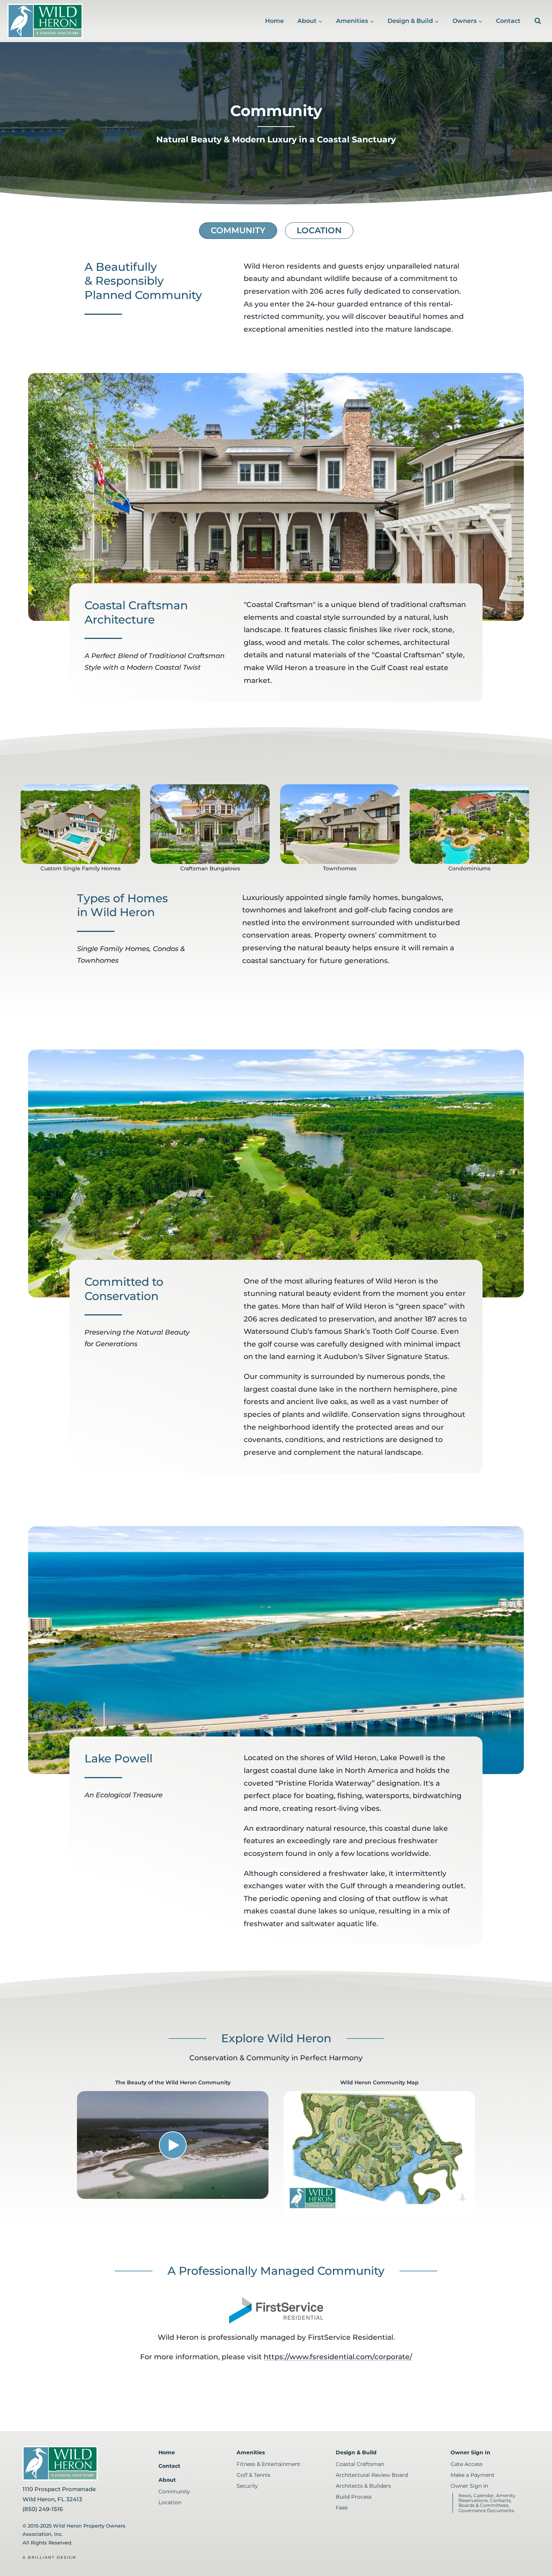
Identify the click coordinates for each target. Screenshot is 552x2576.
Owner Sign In (471, 2452)
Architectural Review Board (372, 2475)
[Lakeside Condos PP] (469, 824)
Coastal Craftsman (360, 2464)
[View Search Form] (538, 21)
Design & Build (356, 2452)
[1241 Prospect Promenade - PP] (210, 824)
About (167, 2480)
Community (238, 230)
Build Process (354, 2497)
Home (274, 21)
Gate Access (467, 2464)
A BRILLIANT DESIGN (49, 2557)
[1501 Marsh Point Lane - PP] (80, 824)
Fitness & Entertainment (268, 2464)
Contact (508, 21)
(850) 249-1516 (43, 2509)
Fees (342, 2508)
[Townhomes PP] (340, 824)
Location (319, 230)
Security (247, 2486)
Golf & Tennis (253, 2475)
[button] (173, 2145)
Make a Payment (473, 2475)
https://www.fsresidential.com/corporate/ (338, 2357)
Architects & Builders (363, 2486)
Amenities (251, 2452)
